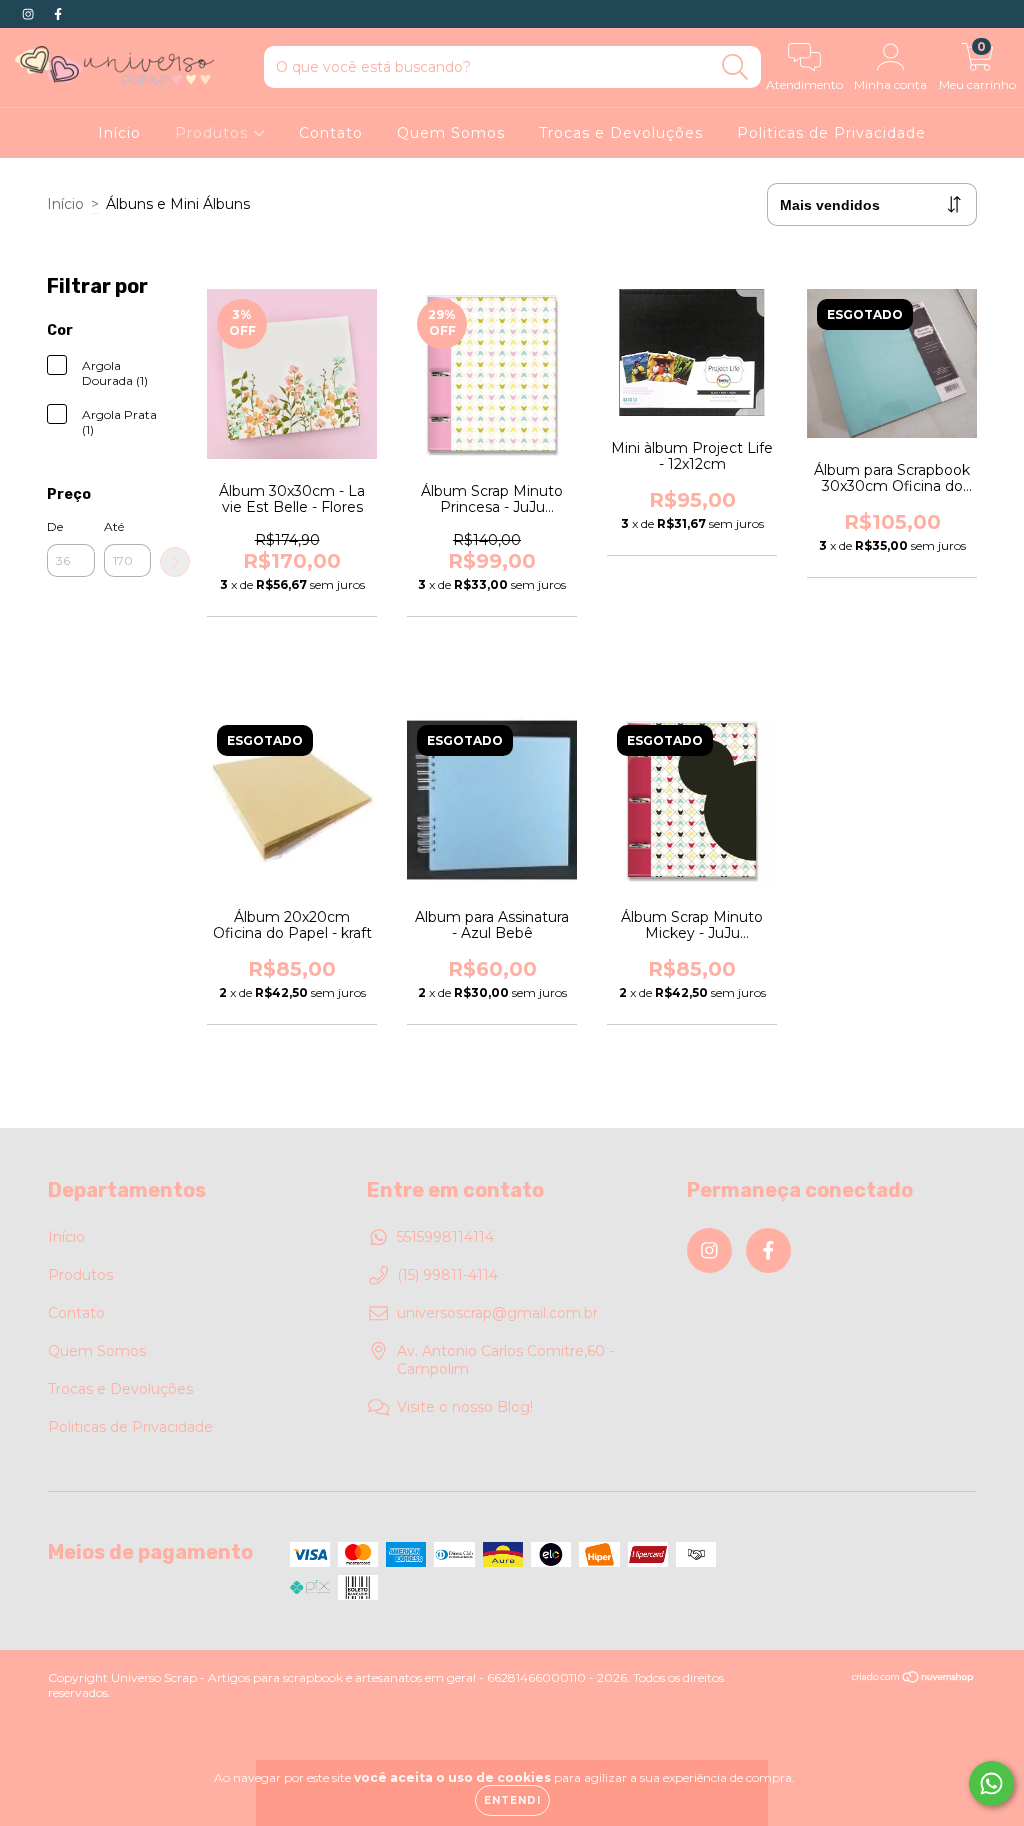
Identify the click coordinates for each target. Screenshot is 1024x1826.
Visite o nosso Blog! (465, 1407)
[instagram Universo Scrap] (30, 14)
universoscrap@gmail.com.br (497, 1313)
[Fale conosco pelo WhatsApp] (991, 1783)
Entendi (512, 1800)
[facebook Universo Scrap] (58, 14)
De (55, 526)
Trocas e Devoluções (621, 133)
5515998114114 (445, 1237)
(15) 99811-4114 (447, 1275)
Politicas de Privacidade (831, 133)
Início (119, 133)
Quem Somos (451, 133)
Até (114, 526)
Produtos (214, 133)
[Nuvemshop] (913, 1679)
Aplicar (175, 562)
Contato (331, 133)
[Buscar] (735, 67)
